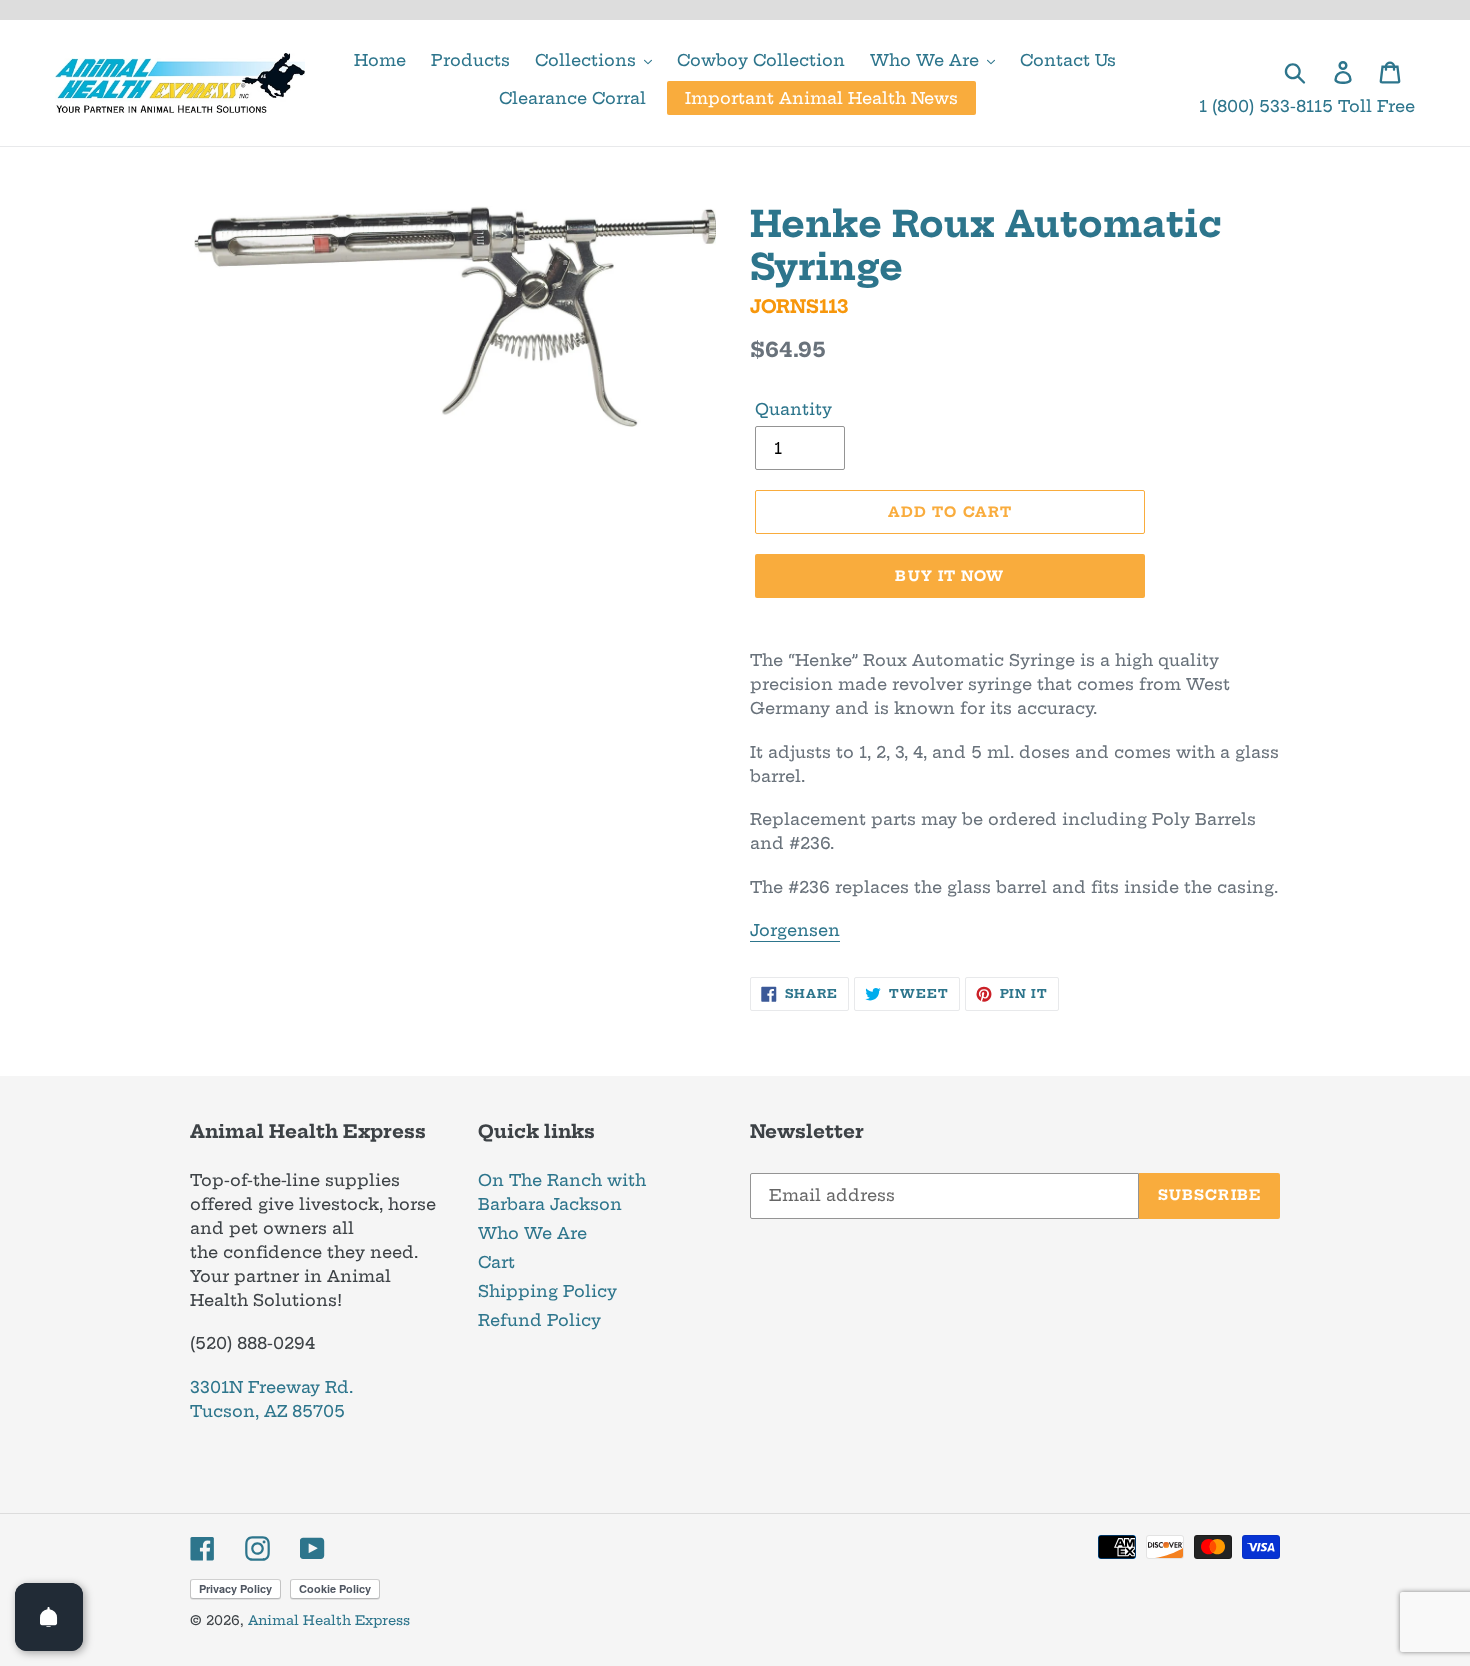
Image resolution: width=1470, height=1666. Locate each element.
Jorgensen (795, 930)
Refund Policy (539, 1320)
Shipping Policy (547, 1291)
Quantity (793, 409)
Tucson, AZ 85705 (267, 1411)
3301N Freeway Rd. (271, 1387)
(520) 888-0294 (252, 1343)
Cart (496, 1262)
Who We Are (532, 1233)
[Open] (49, 1617)
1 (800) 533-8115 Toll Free (1307, 106)
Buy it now (949, 576)
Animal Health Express (329, 1620)
